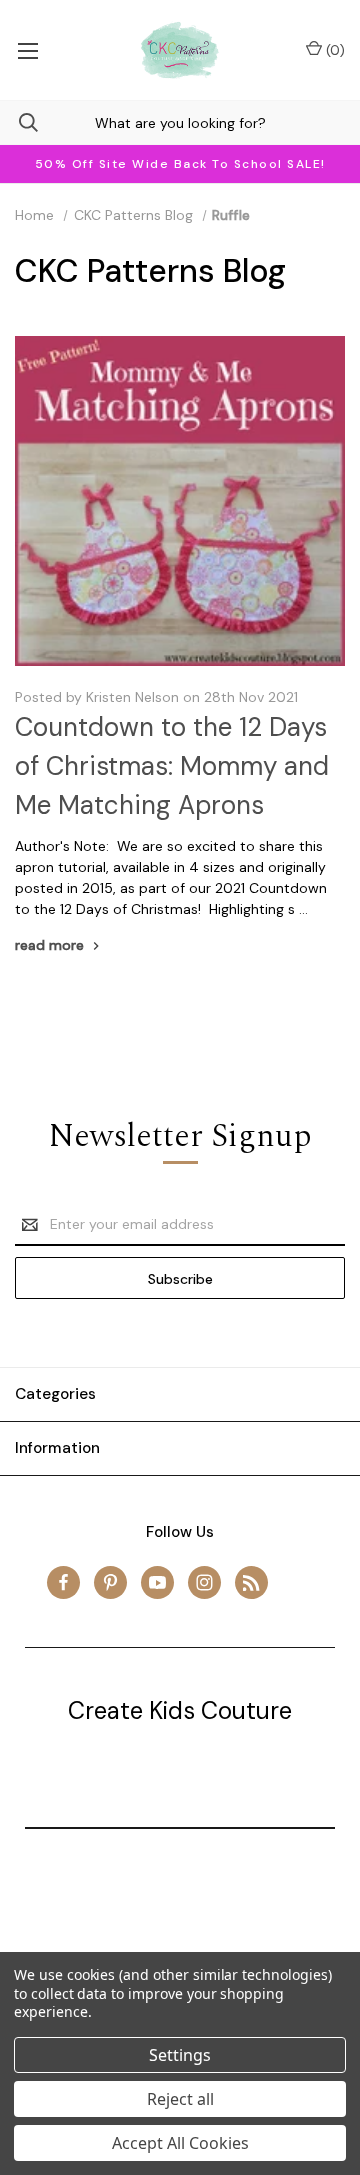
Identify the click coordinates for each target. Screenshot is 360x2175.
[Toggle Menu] (27, 50)
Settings (180, 2055)
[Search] (19, 122)
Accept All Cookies (180, 2143)
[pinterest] (110, 1582)
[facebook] (63, 1582)
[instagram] (204, 1582)
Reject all (180, 2099)
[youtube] (157, 1582)
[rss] (251, 1582)
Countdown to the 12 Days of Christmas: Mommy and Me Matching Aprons (172, 766)
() (333, 50)
